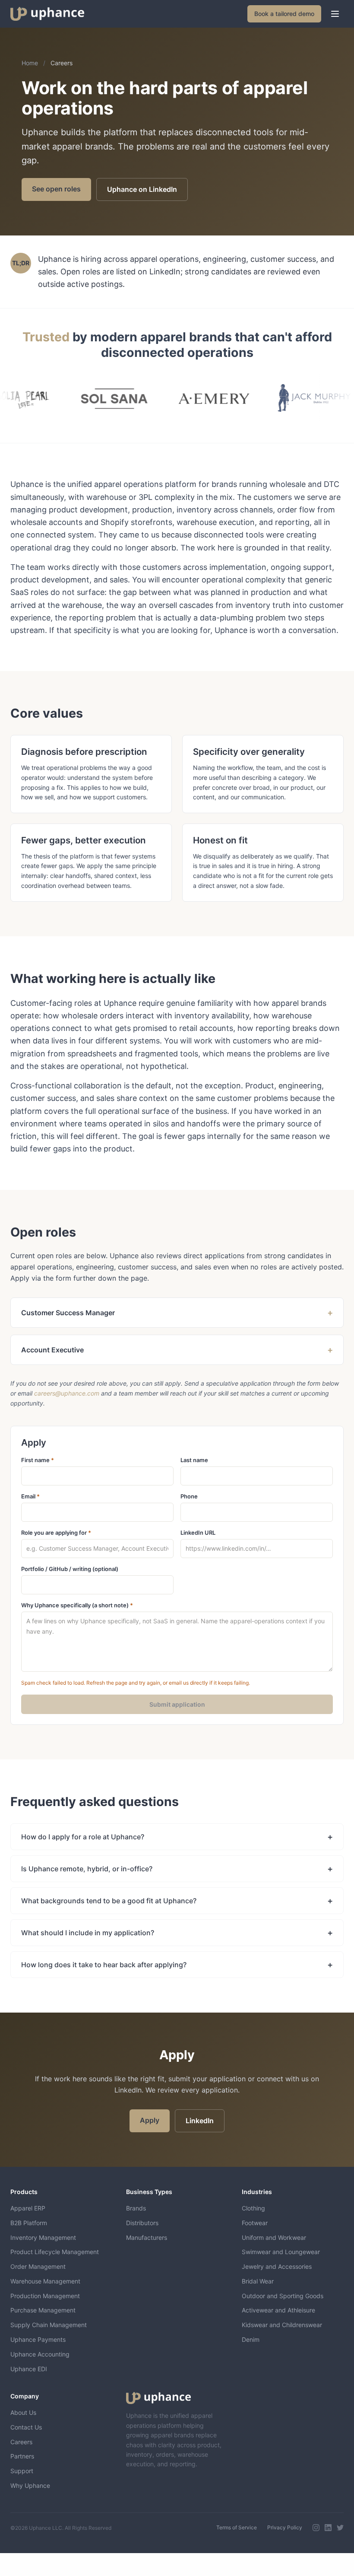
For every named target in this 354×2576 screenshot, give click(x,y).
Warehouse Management (45, 2281)
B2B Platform (29, 2223)
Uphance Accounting (40, 2354)
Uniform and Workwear (274, 2237)
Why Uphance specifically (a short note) (77, 1605)
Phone (189, 1496)
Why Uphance (30, 2485)
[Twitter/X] (340, 2528)
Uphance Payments (38, 2339)
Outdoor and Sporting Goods (283, 2296)
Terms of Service (237, 2527)
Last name (194, 1460)
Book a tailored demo (284, 14)
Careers (21, 2442)
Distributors (142, 2223)
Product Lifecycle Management (55, 2252)
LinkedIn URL (198, 1533)
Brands (136, 2208)
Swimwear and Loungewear (281, 2252)
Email (30, 1496)
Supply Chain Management (49, 2325)
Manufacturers (147, 2237)
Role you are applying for (56, 1533)
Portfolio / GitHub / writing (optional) (70, 1569)
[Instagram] (316, 2528)
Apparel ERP (28, 2208)
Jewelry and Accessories (277, 2266)
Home (30, 63)
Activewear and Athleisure (278, 2310)
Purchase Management (43, 2310)
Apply (150, 2120)
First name (38, 1460)
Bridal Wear (258, 2281)
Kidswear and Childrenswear (282, 2325)
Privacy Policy (285, 2527)
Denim (251, 2339)
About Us (23, 2412)
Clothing (253, 2208)
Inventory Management (43, 2237)
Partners (22, 2456)
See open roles (56, 189)
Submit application (177, 1704)
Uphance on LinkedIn (142, 189)
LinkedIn (200, 2121)
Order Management (38, 2266)
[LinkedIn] (328, 2528)
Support (22, 2471)
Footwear (255, 2223)
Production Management (45, 2296)
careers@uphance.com (67, 1393)
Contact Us (26, 2427)
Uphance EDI (29, 2369)
